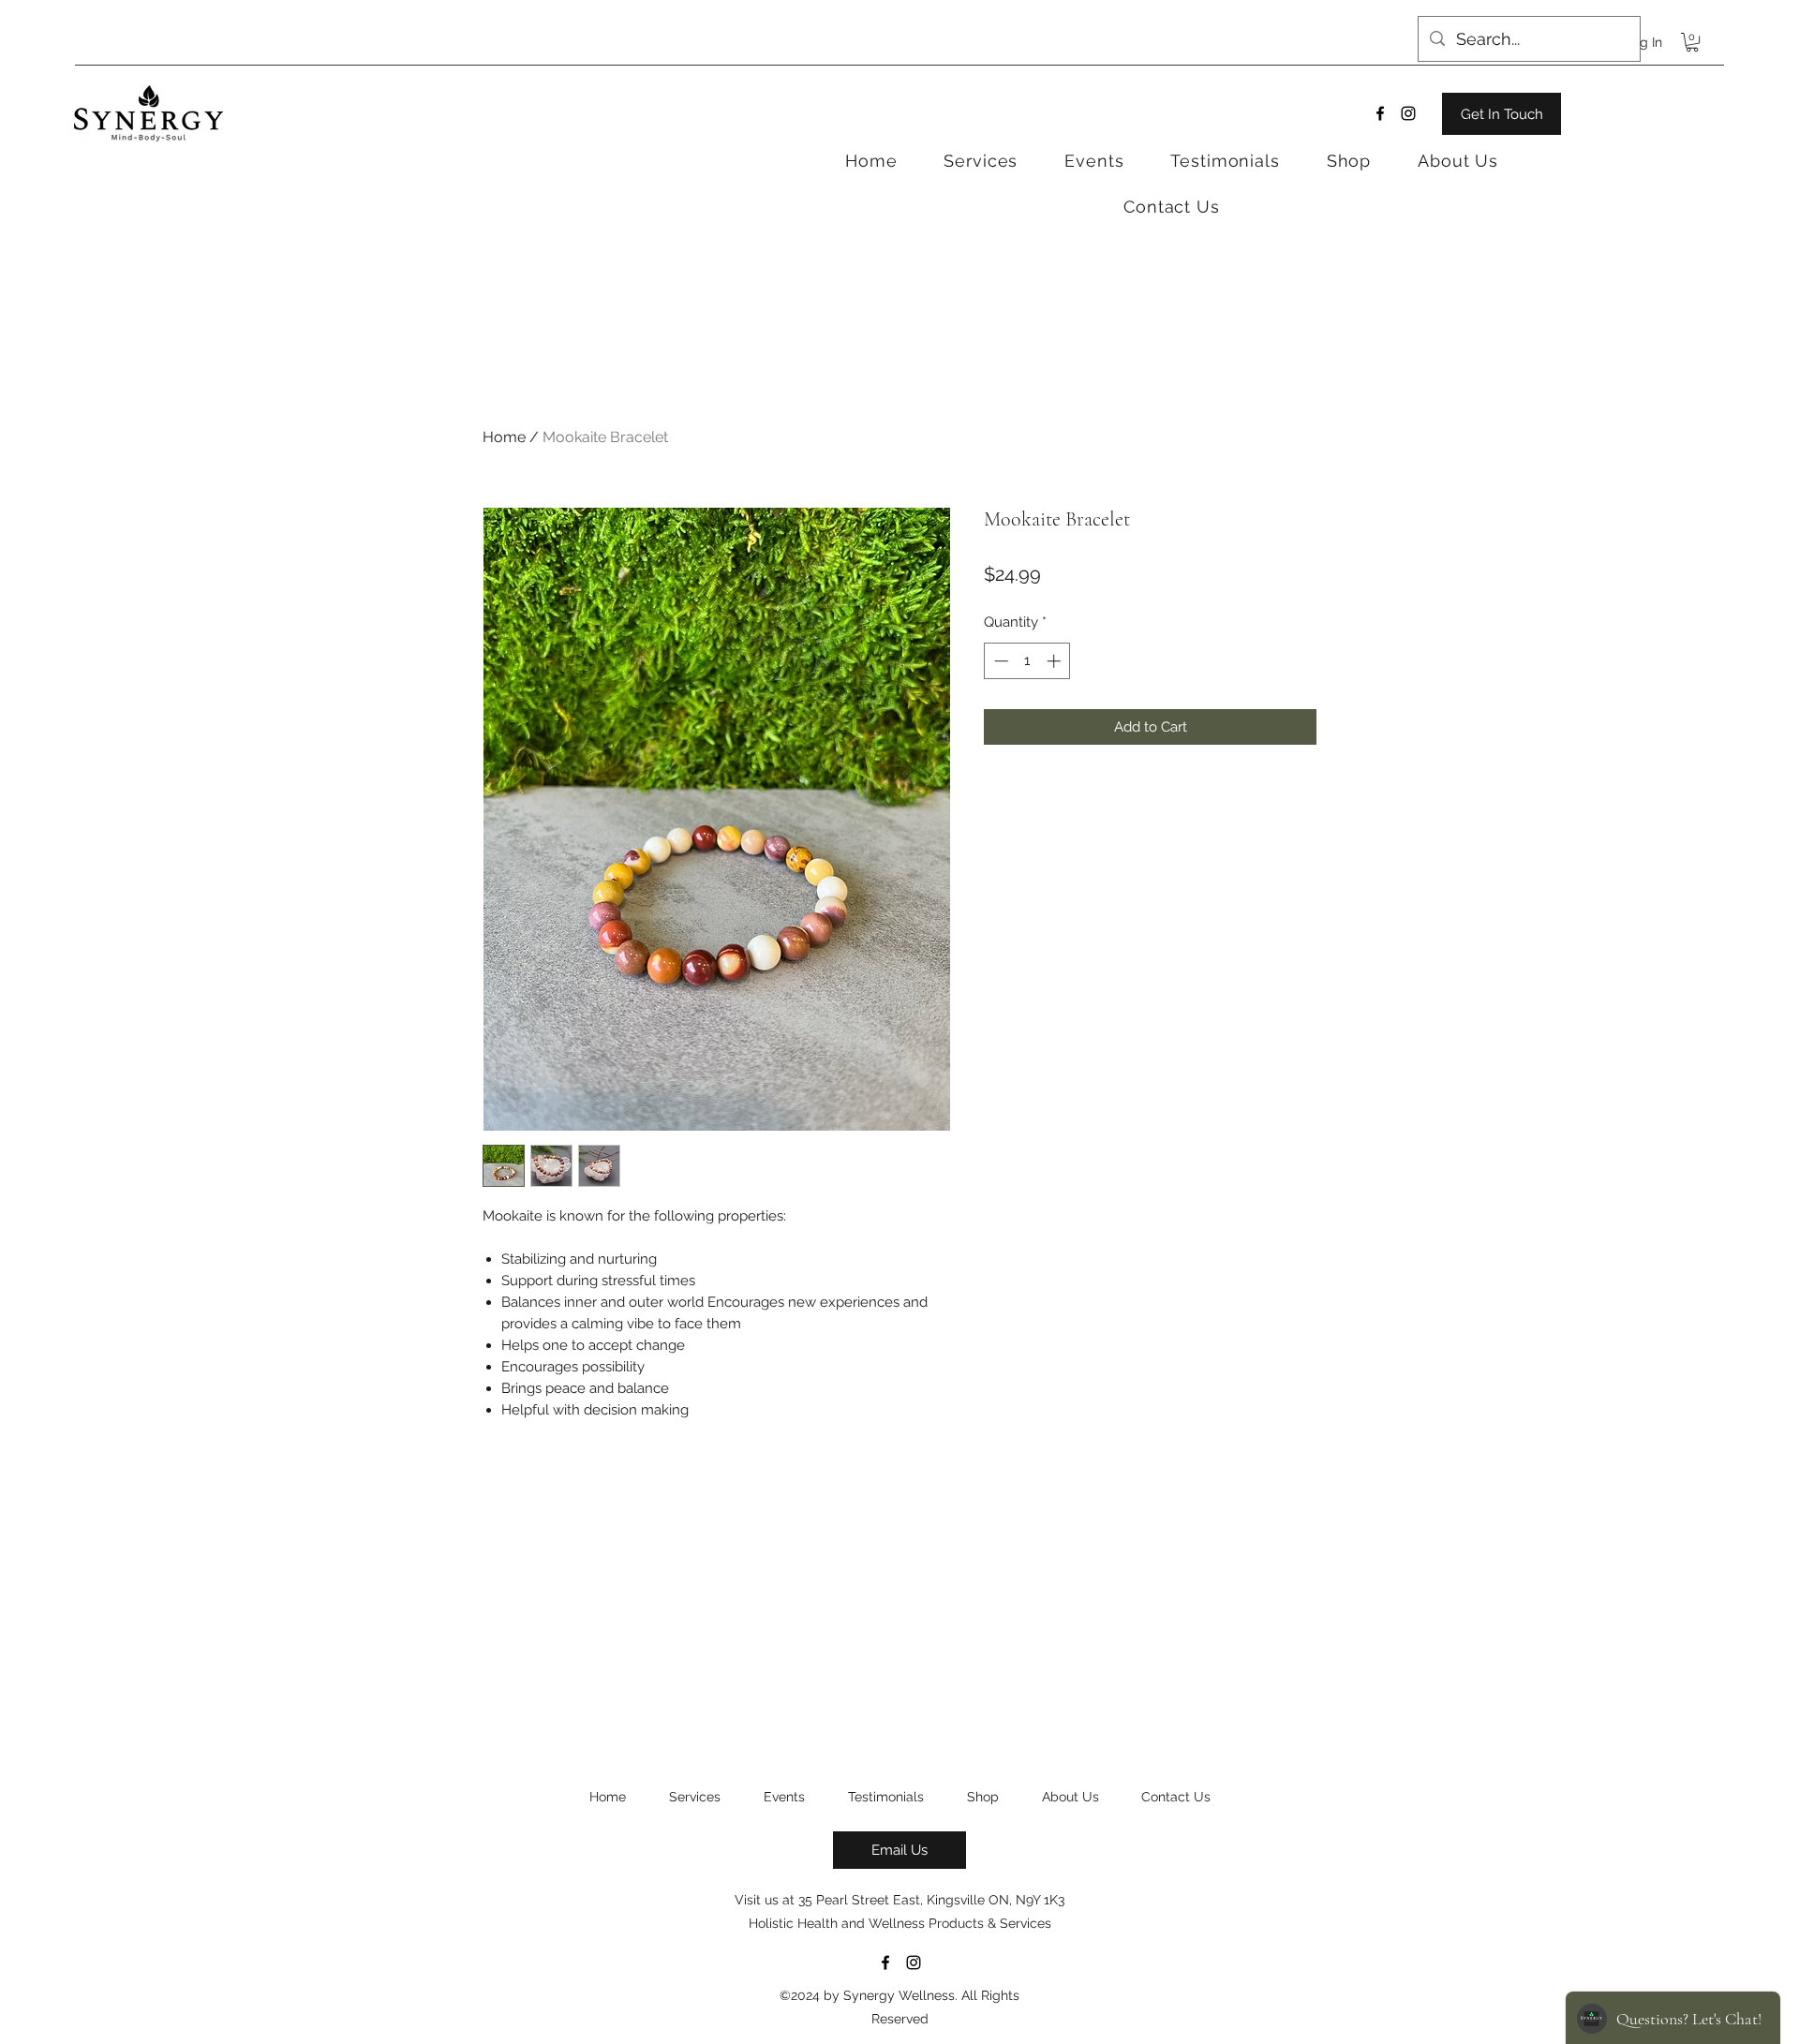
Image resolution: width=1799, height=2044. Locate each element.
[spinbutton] (1027, 661)
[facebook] (1380, 113)
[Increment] (1056, 661)
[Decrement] (999, 661)
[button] (1692, 42)
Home (504, 437)
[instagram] (1408, 113)
